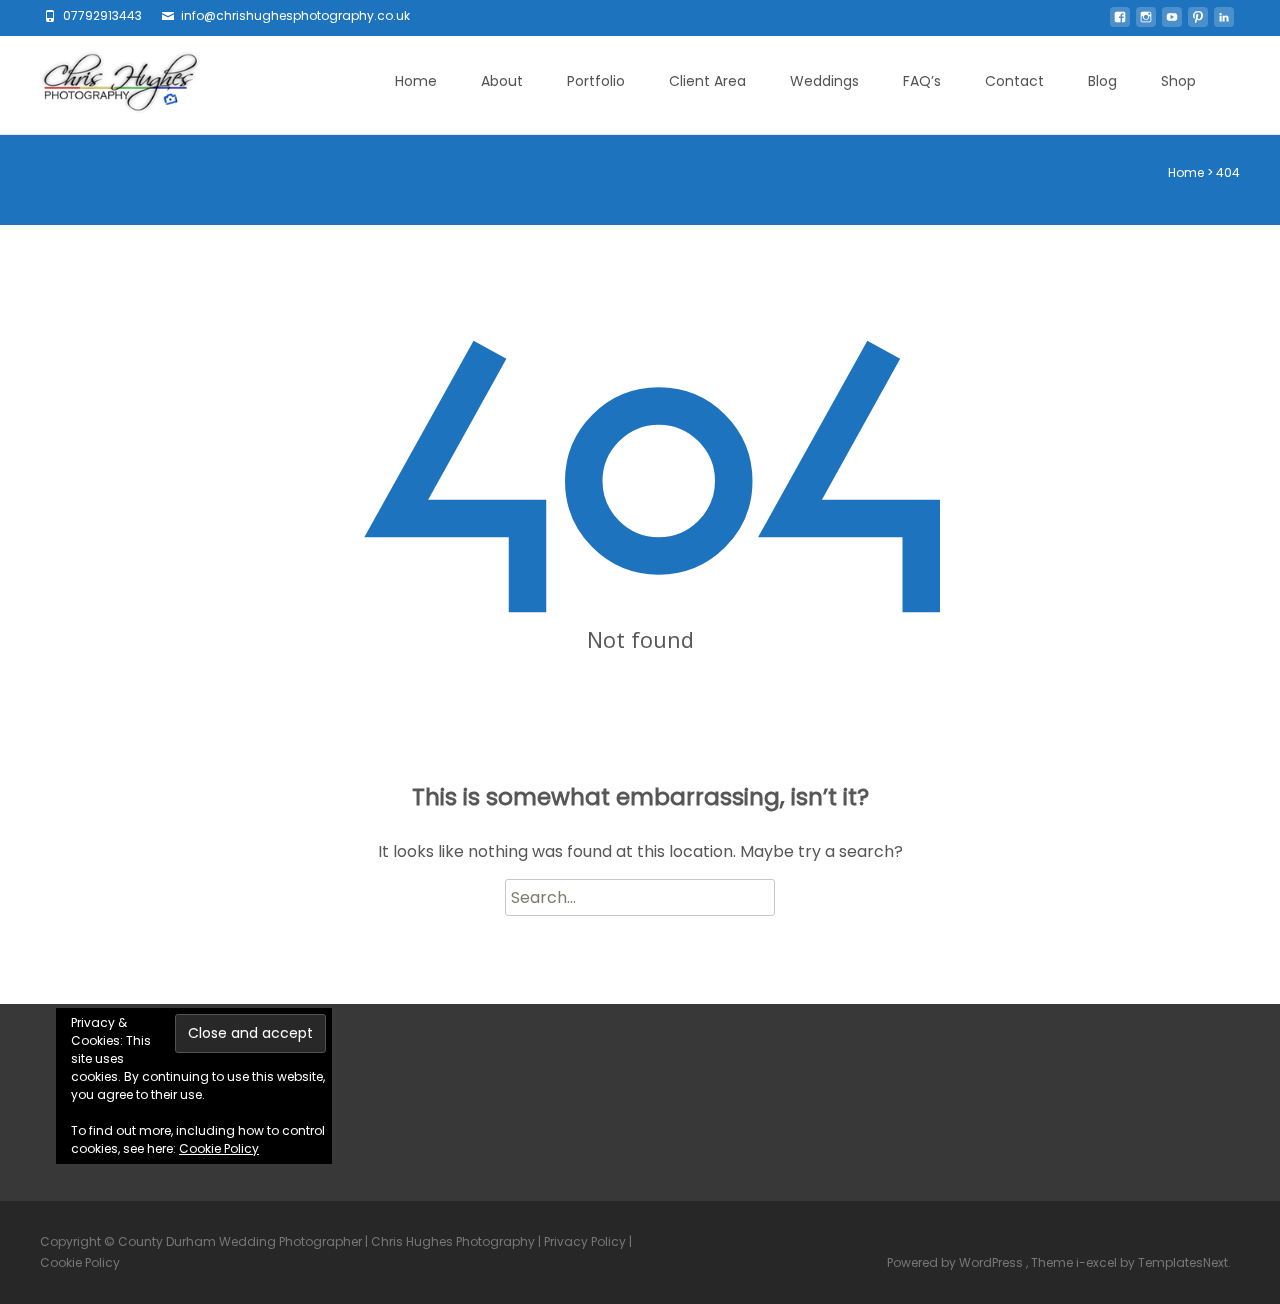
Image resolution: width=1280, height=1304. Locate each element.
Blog (1102, 81)
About (502, 81)
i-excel (1098, 1262)
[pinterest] (1198, 22)
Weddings (824, 81)
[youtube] (1172, 22)
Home (416, 81)
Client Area (707, 81)
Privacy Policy (585, 1241)
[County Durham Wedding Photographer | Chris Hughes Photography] (104, 85)
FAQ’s (922, 81)
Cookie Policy (219, 1148)
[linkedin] (1224, 22)
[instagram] (1146, 22)
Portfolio (596, 81)
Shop (1178, 81)
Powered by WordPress (956, 1262)
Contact (1014, 81)
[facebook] (1120, 22)
